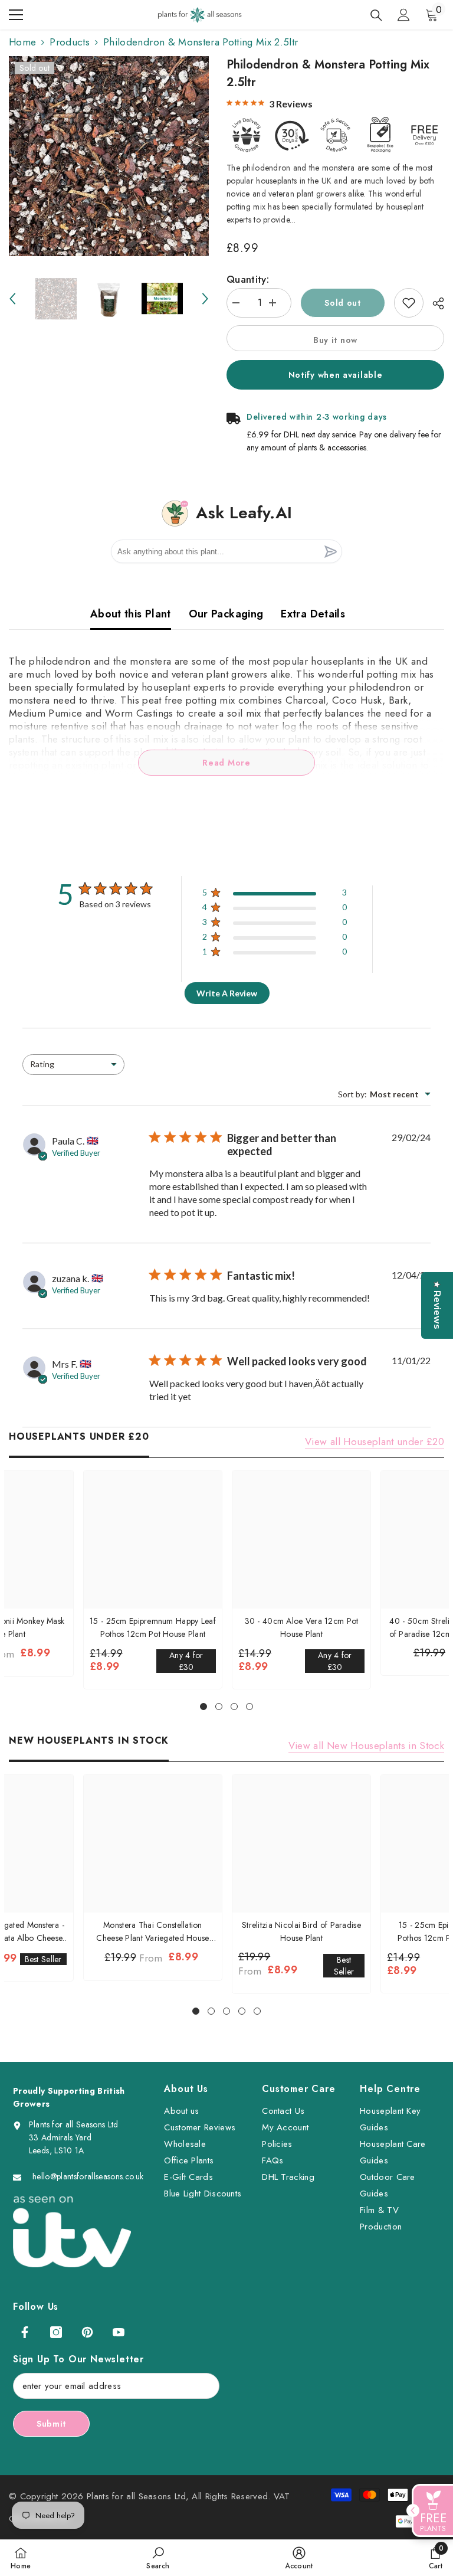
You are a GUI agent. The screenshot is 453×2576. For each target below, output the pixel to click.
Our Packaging (226, 614)
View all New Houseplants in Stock (366, 1745)
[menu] (16, 15)
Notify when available (336, 375)
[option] (109, 156)
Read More (226, 763)
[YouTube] (119, 2332)
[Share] (434, 303)
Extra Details (313, 614)
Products (70, 42)
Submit (51, 2424)
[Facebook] (25, 2332)
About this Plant (131, 614)
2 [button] (219, 1707)
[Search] (376, 15)
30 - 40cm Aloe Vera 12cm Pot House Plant (302, 1627)
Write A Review (227, 993)
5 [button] (257, 2011)
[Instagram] (56, 2332)
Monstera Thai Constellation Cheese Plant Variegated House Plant (152, 1932)
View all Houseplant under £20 (375, 1441)
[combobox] (73, 1065)
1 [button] (203, 1707)
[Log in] (403, 15)
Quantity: (248, 279)
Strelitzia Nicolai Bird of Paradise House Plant (301, 1931)
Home (22, 42)
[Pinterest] (87, 2332)
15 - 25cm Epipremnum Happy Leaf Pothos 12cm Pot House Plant (153, 1627)
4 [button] (250, 1707)
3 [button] (234, 1707)
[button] (12, 299)
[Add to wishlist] (409, 303)
